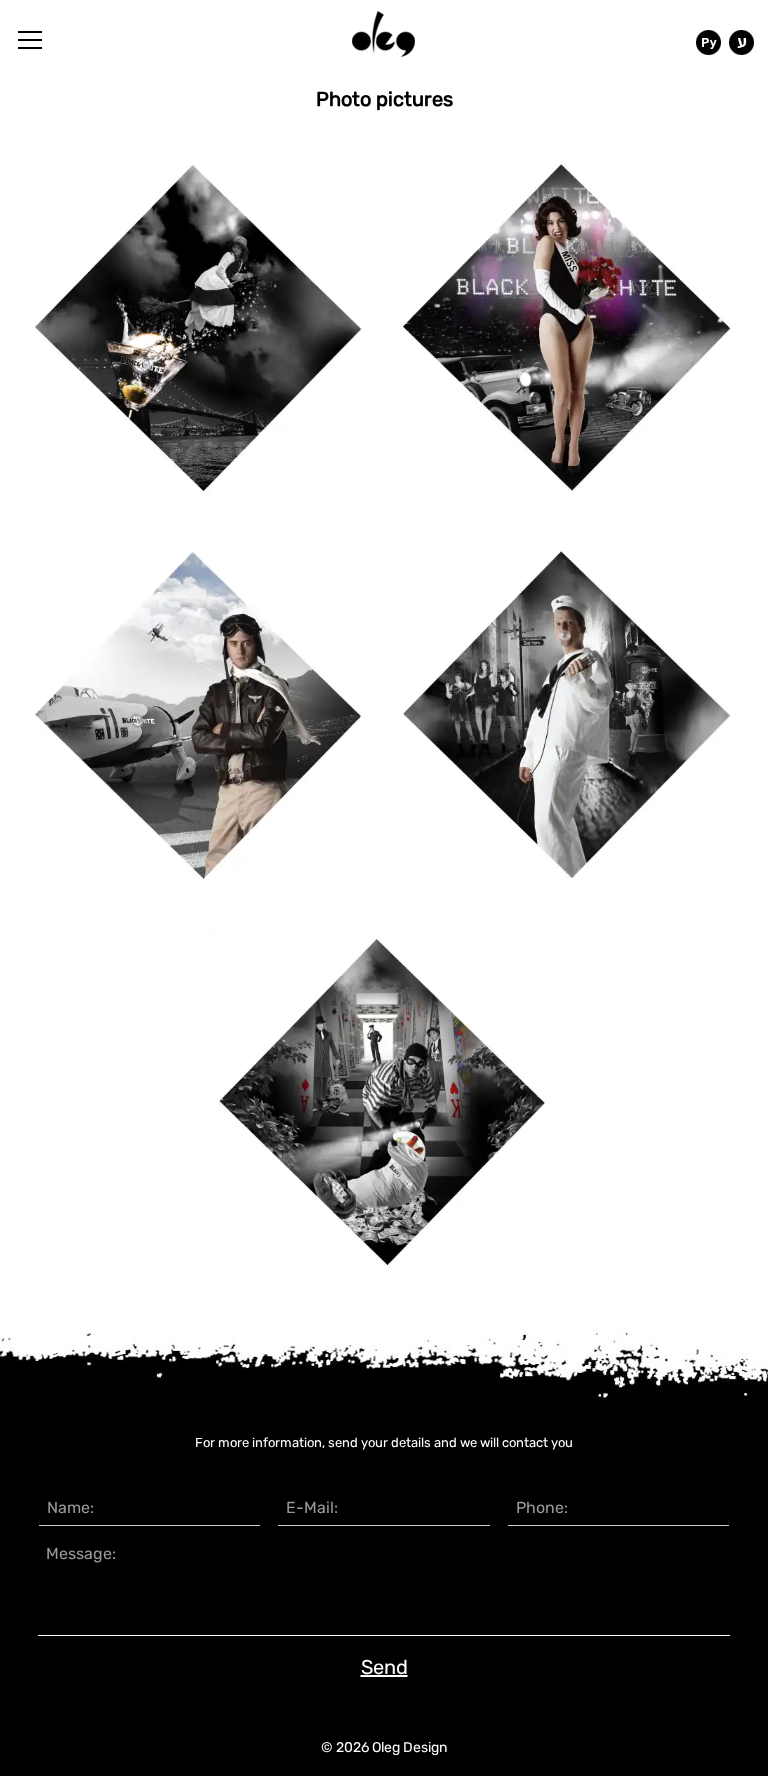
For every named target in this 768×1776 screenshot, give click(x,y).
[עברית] (741, 42)
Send (384, 1667)
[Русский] (708, 42)
